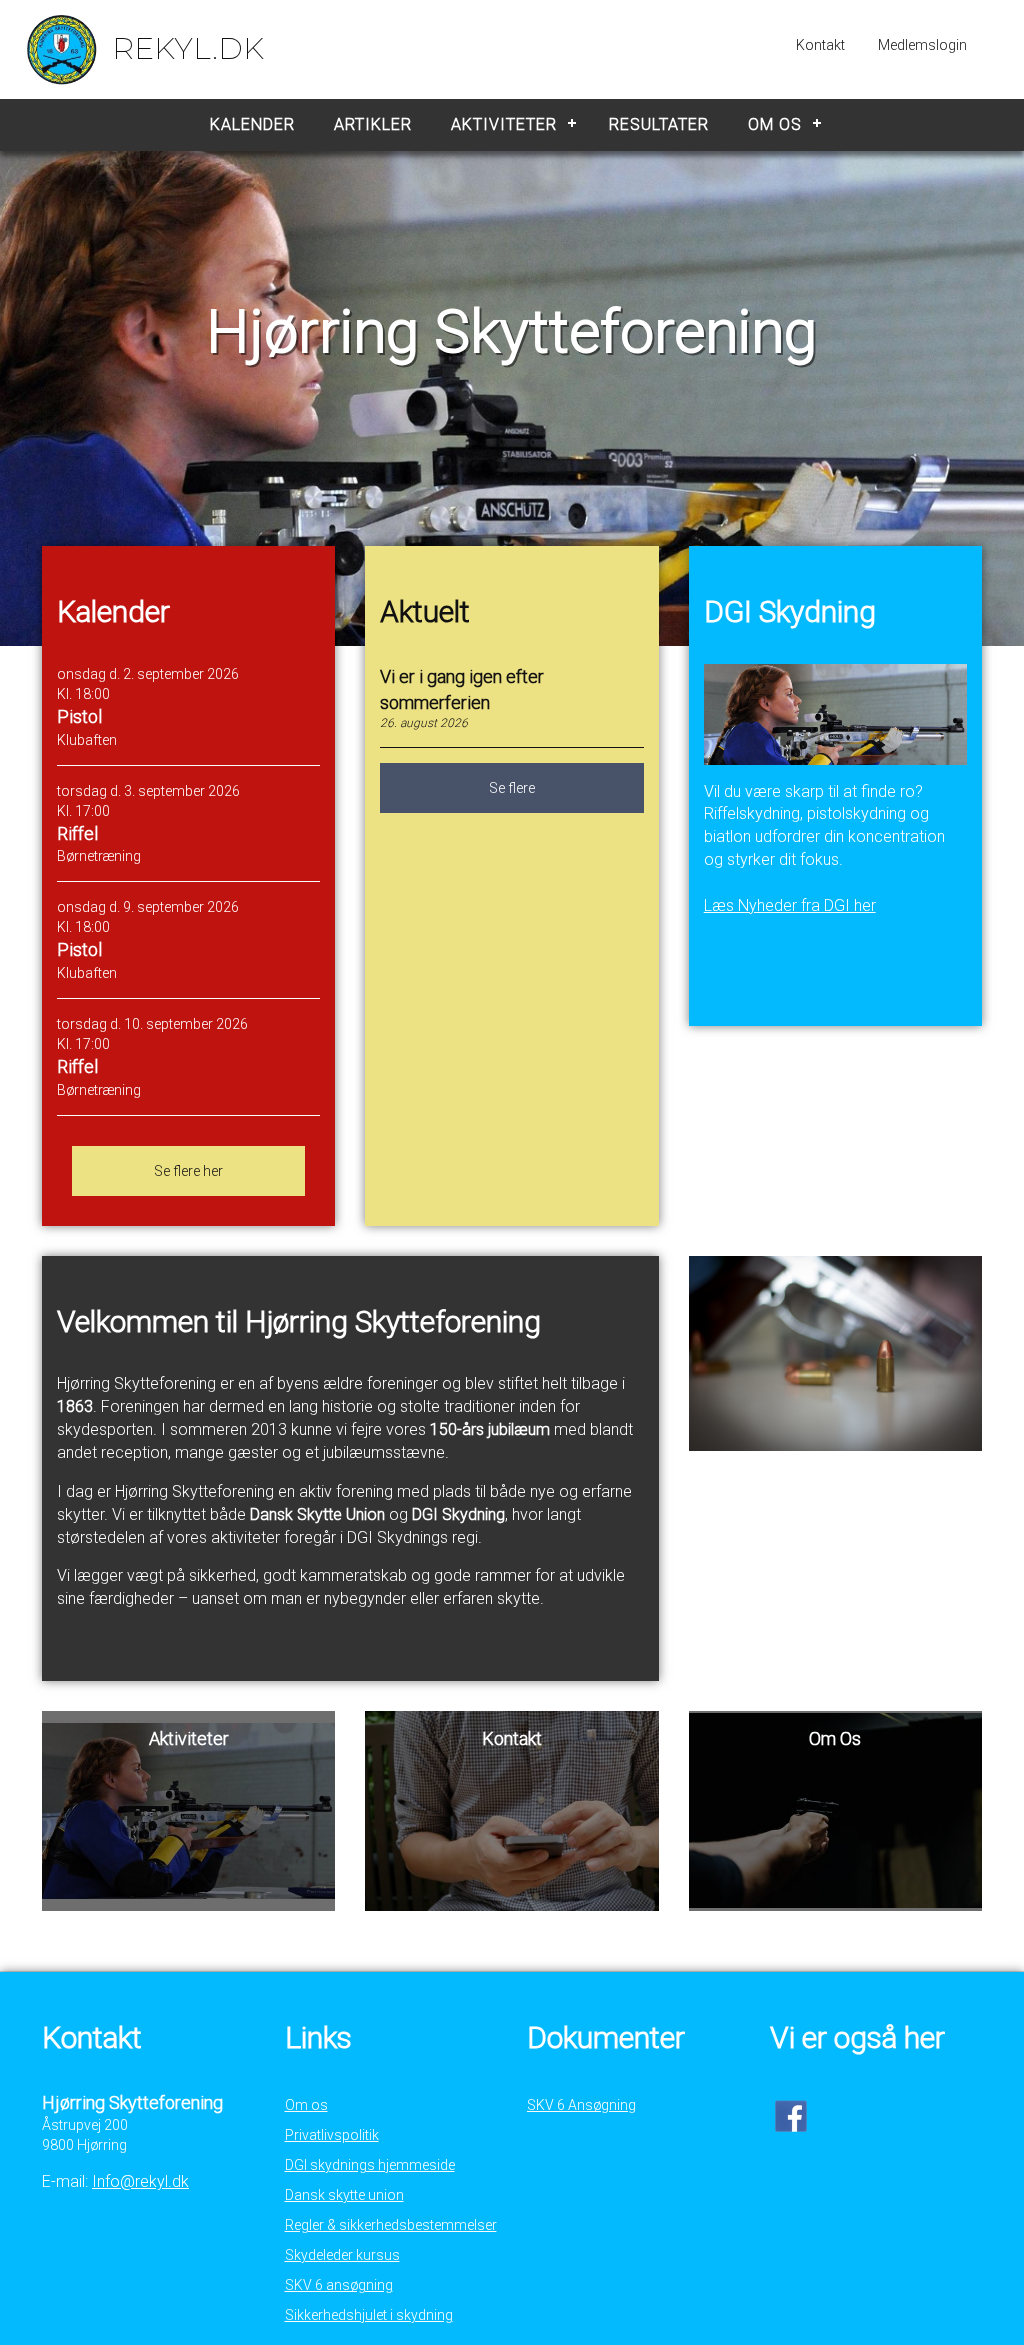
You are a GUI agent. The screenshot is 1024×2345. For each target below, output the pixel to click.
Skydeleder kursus (342, 2255)
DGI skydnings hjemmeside (370, 2165)
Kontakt (820, 45)
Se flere (512, 788)
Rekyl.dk (188, 48)
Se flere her (188, 1171)
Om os (775, 124)
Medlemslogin (922, 45)
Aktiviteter (504, 124)
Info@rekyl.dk (140, 2181)
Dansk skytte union (344, 2195)
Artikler (373, 124)
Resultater (659, 124)
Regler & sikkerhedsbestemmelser (391, 2225)
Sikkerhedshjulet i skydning (369, 2315)
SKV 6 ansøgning (339, 2285)
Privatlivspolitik (332, 2135)
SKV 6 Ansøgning (581, 2105)
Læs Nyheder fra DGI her (790, 905)
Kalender (252, 124)
